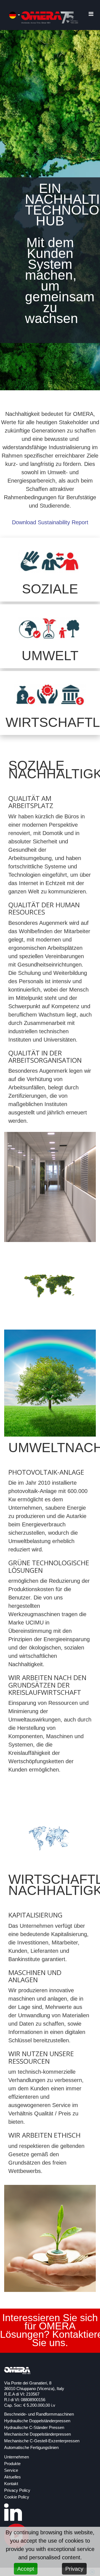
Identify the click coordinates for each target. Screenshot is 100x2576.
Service (11, 2470)
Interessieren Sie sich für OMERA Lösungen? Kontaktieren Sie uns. (50, 2329)
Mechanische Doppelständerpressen (37, 2434)
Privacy (74, 2569)
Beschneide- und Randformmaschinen (39, 2414)
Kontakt (11, 2484)
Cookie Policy (17, 2497)
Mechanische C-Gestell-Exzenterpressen (42, 2441)
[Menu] (91, 14)
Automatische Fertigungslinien (31, 2448)
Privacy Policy (17, 2490)
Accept (26, 2569)
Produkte (12, 2464)
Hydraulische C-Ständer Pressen (34, 2428)
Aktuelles (12, 2477)
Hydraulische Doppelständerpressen (37, 2421)
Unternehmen (17, 2457)
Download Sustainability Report (50, 522)
